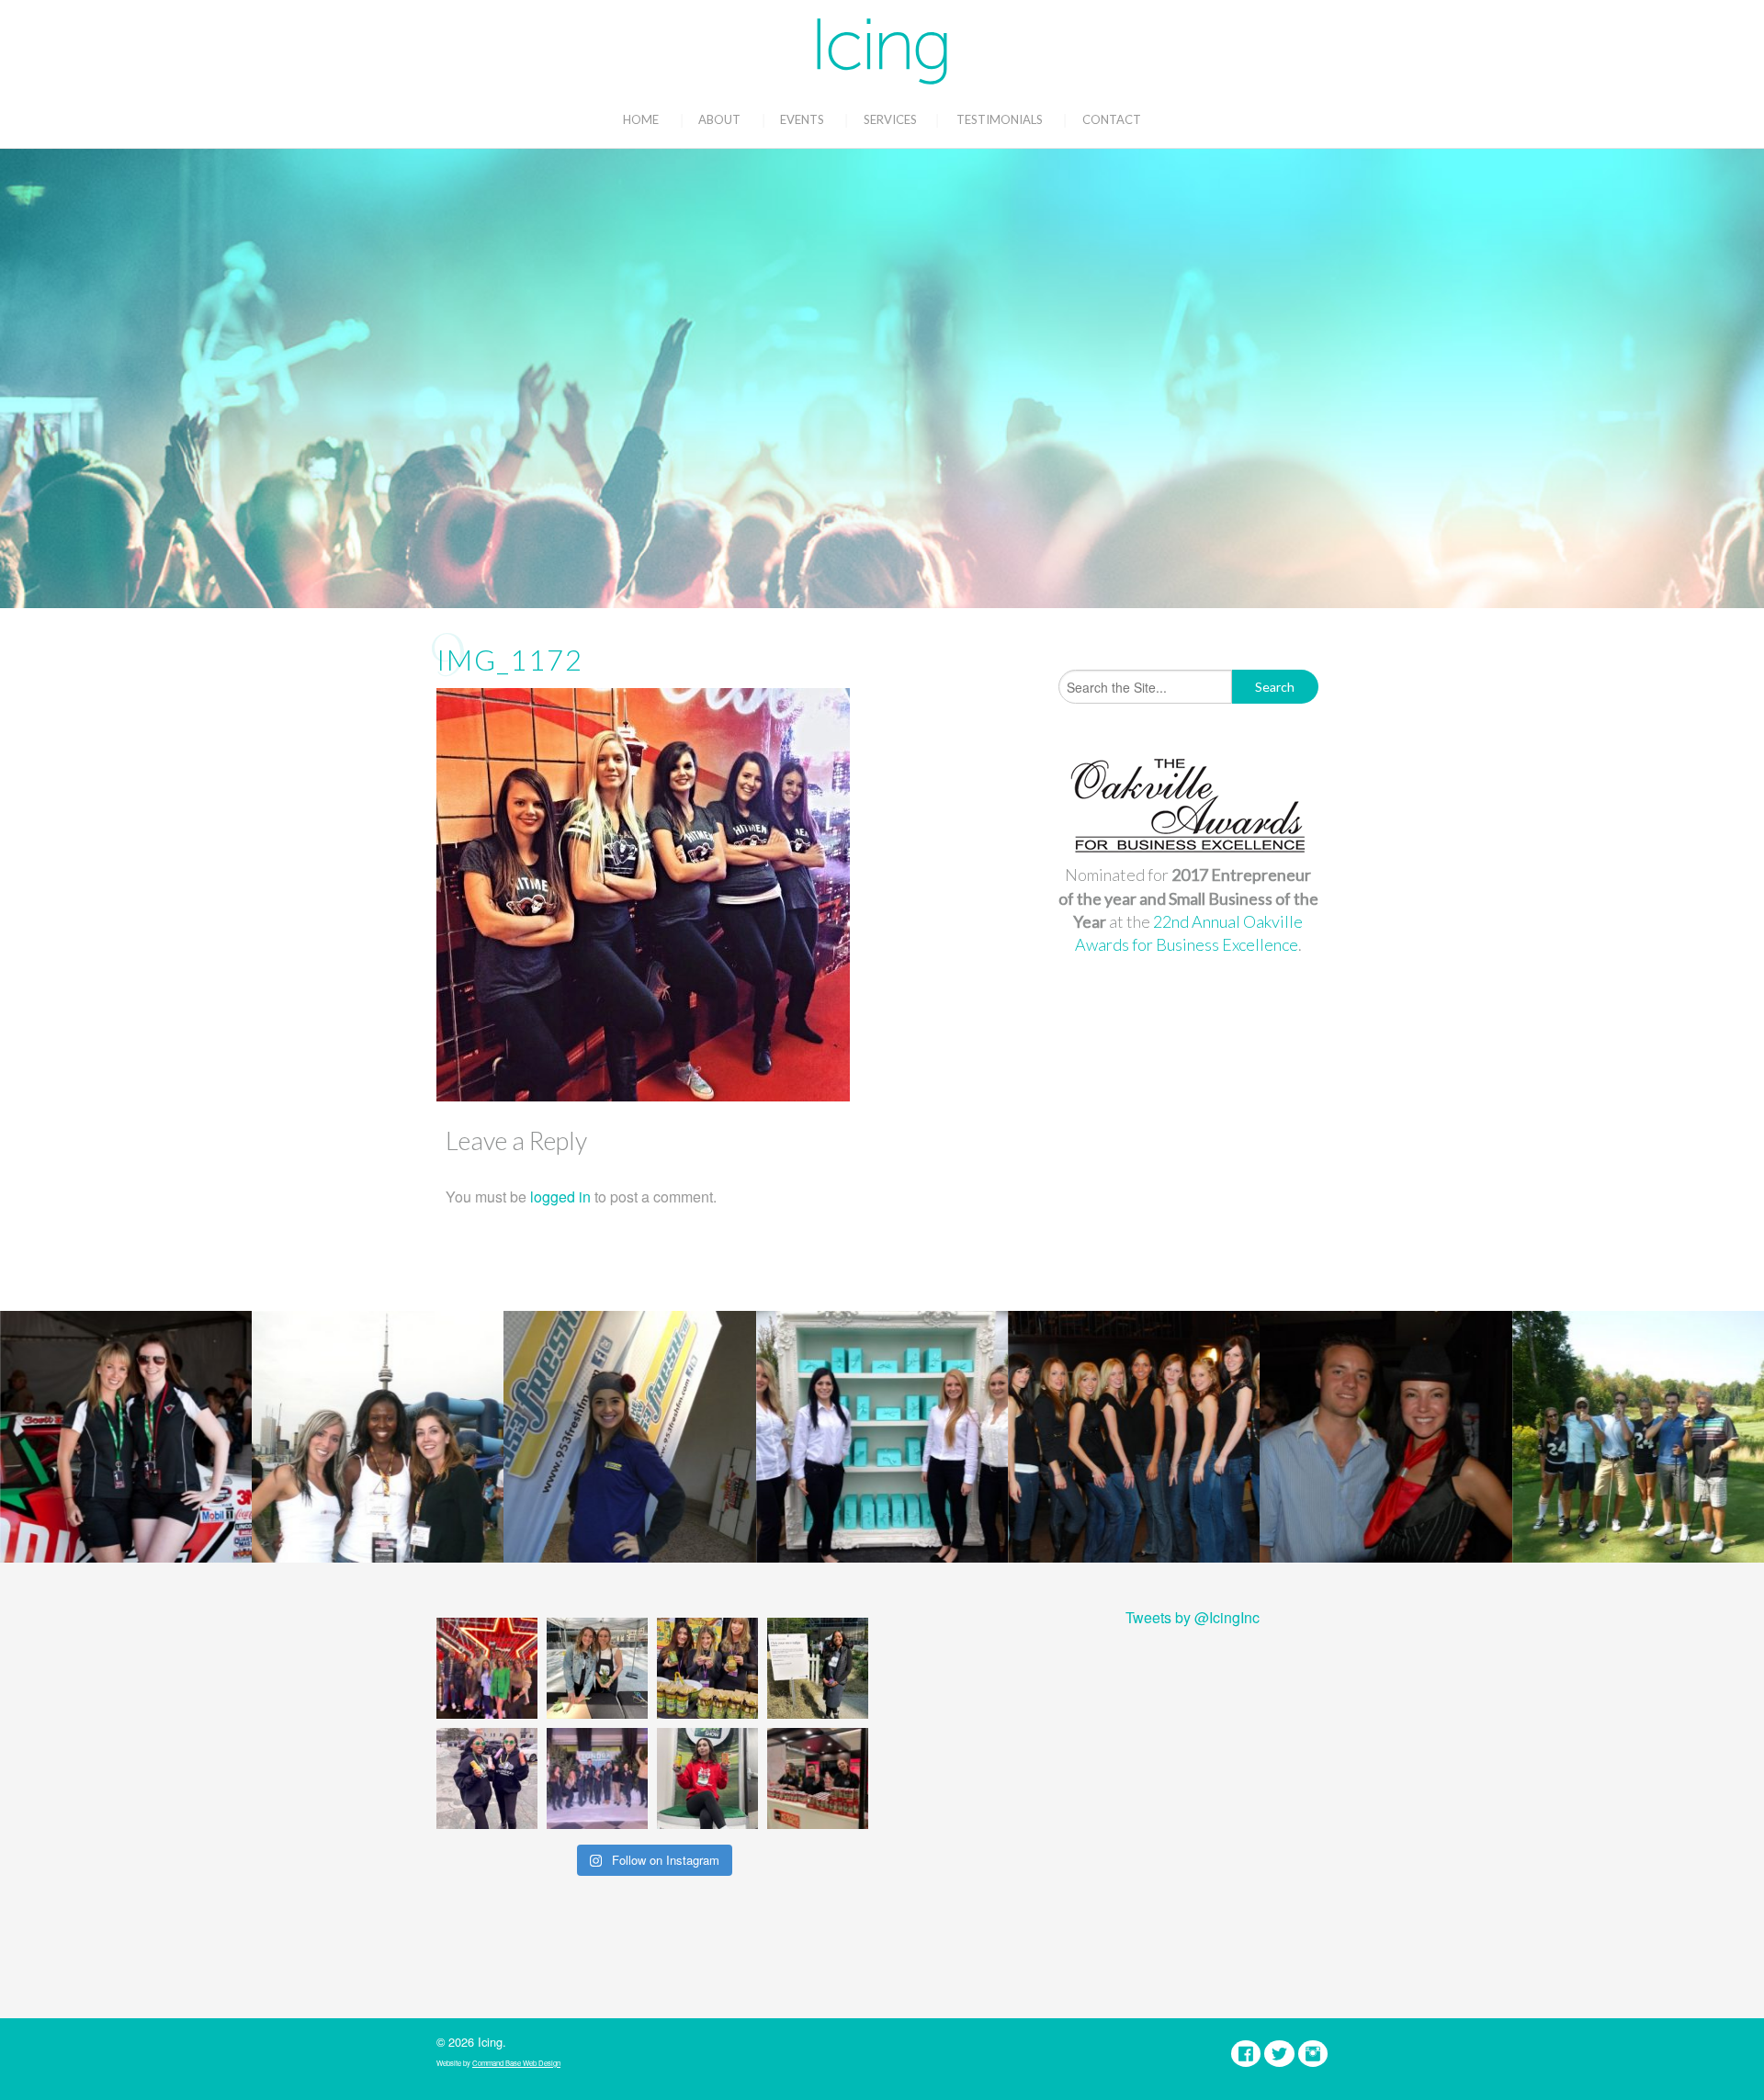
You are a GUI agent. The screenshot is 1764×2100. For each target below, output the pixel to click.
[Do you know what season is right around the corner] (707, 1778)
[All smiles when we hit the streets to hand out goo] (487, 1778)
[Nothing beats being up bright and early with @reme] (818, 1778)
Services (890, 119)
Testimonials (1000, 119)
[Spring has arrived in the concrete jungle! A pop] (818, 1668)
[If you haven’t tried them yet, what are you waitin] (707, 1668)
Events (802, 119)
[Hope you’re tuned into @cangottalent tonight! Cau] (487, 1668)
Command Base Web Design (516, 2063)
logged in (560, 1197)
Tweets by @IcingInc (1193, 1617)
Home (641, 119)
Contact (1112, 119)
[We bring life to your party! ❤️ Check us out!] (597, 1778)
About (719, 119)
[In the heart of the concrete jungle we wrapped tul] (597, 1668)
